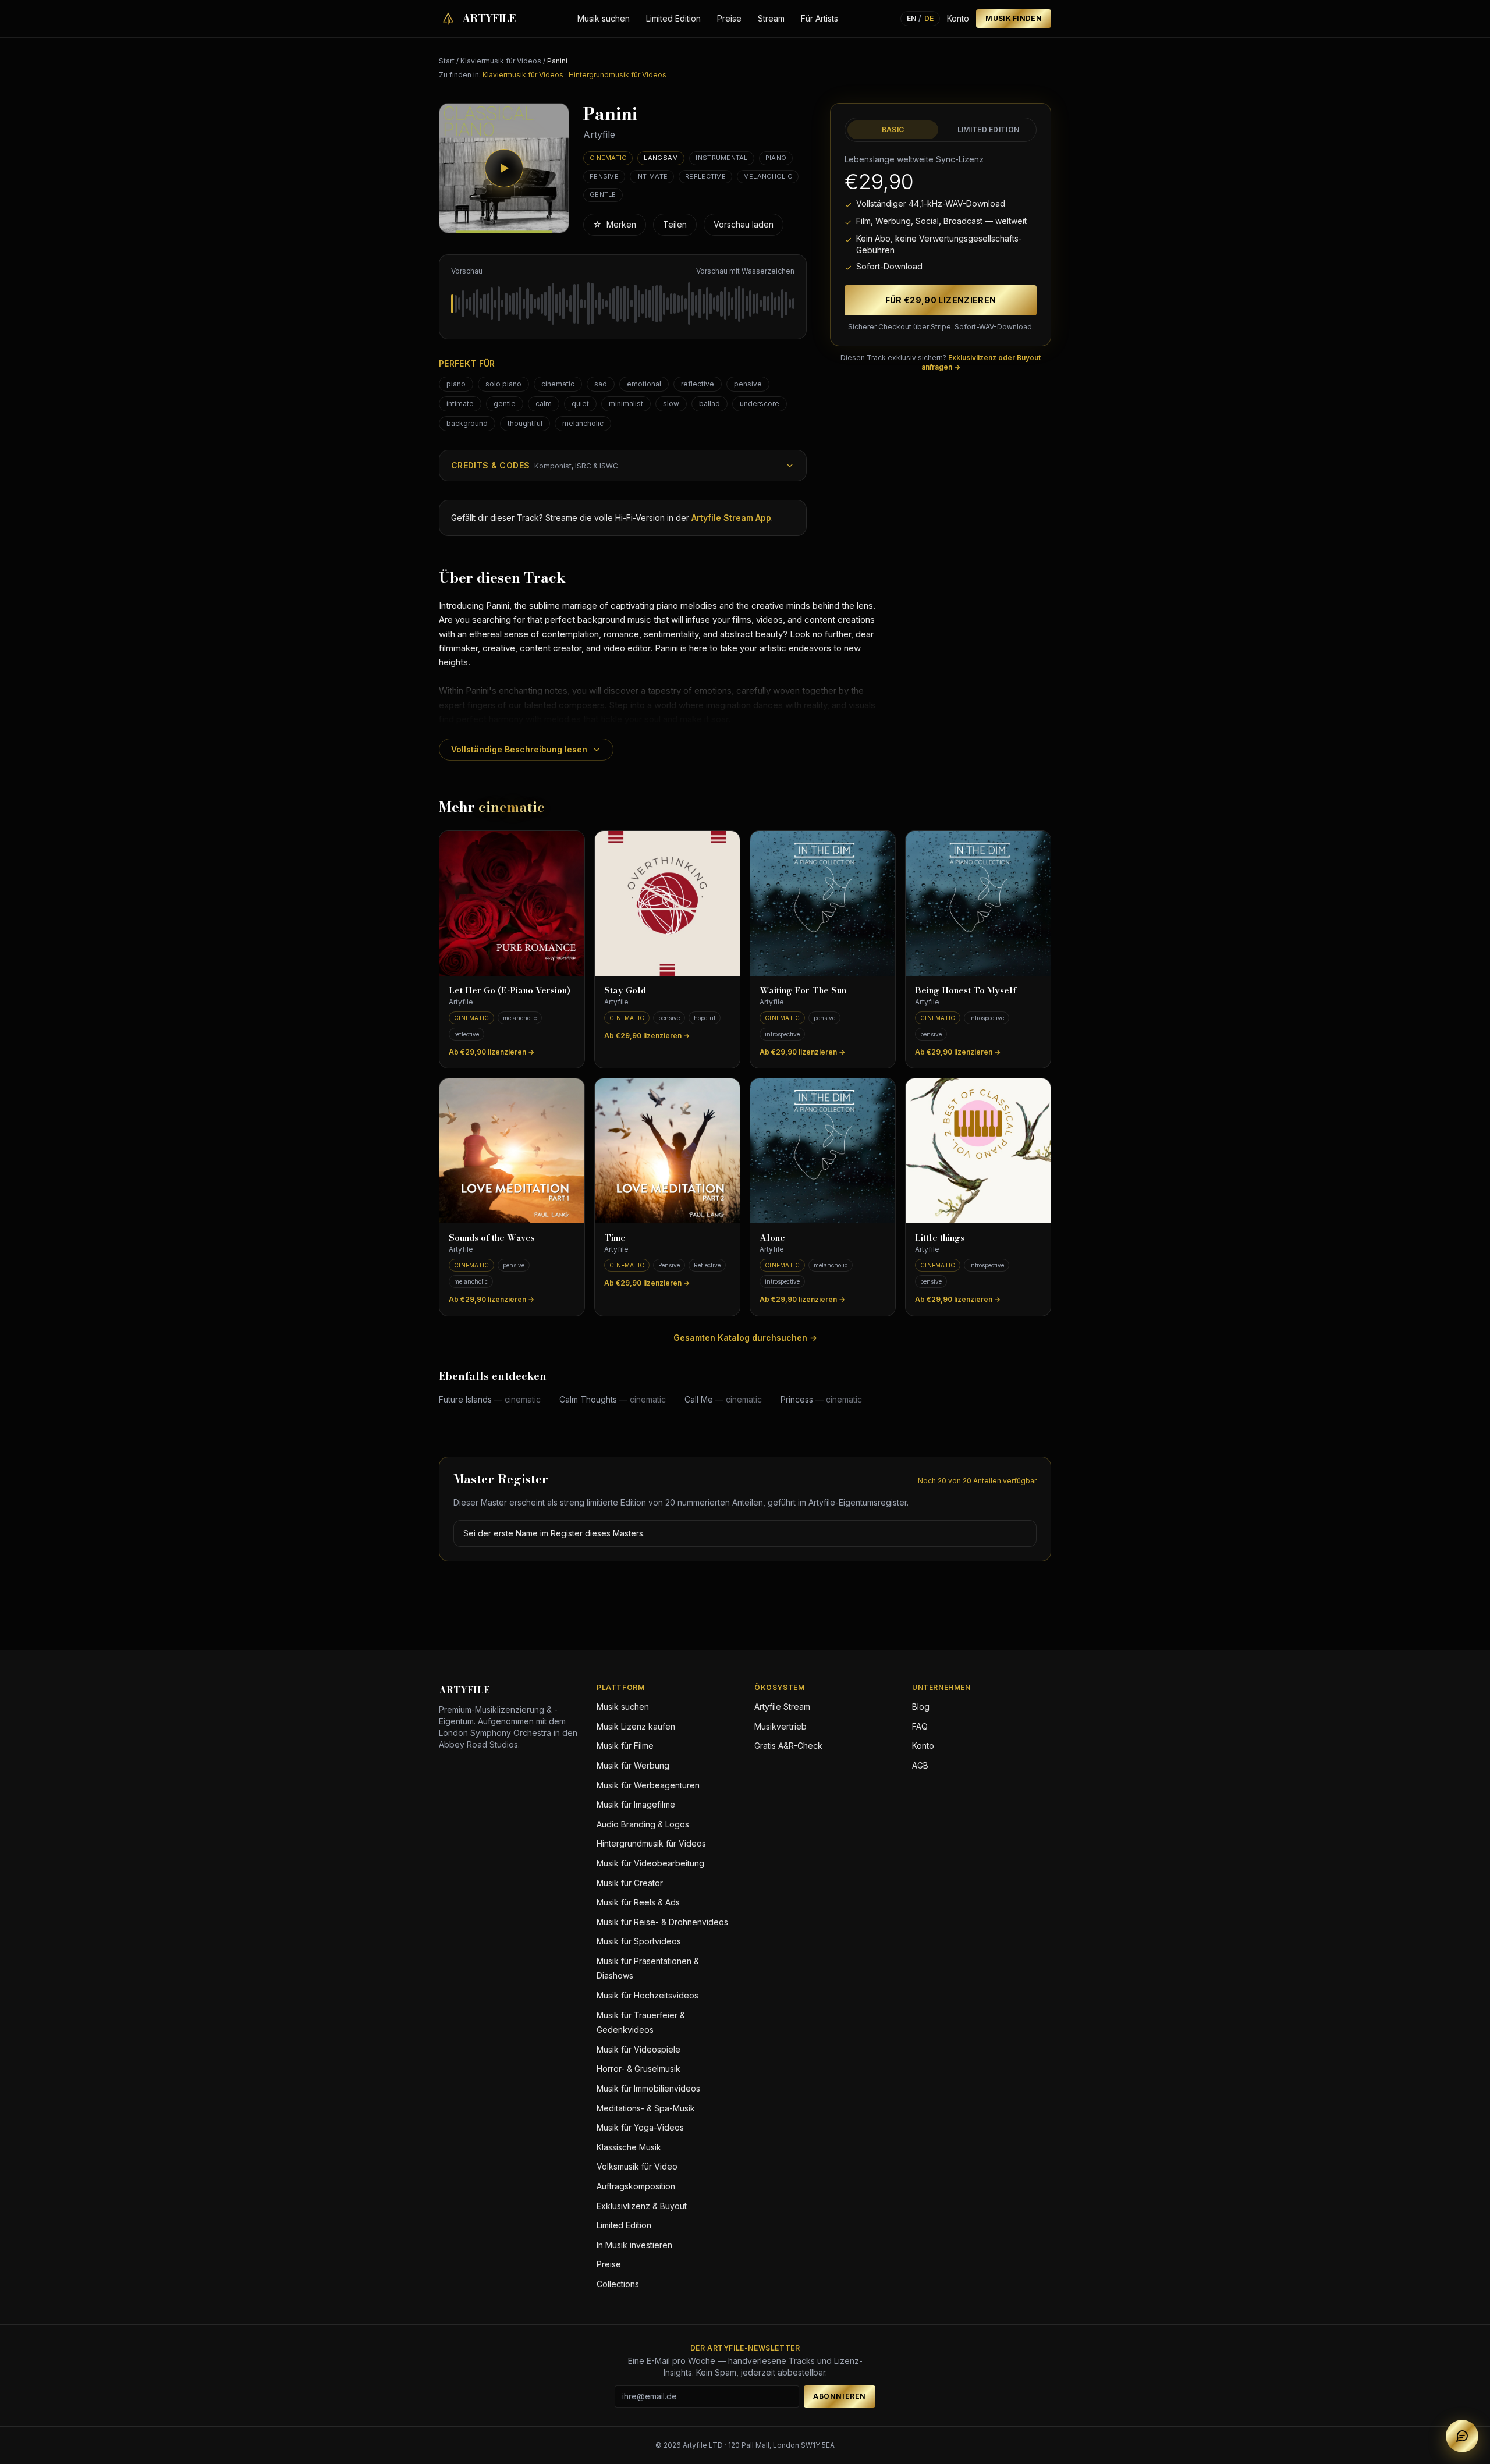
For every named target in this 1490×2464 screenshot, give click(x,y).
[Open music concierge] (1462, 2436)
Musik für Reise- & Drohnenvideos (662, 1922)
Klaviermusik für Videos (501, 61)
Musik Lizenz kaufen (636, 1726)
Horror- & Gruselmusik (638, 2069)
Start (447, 61)
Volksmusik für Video (637, 2166)
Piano (776, 158)
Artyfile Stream (782, 1707)
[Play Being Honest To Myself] (978, 903)
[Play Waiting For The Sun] (823, 903)
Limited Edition (673, 18)
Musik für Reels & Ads (638, 1902)
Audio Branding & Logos (643, 1824)
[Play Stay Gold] (667, 903)
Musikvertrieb (781, 1726)
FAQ (920, 1726)
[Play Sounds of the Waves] (512, 1151)
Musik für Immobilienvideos (648, 2088)
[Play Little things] (978, 1151)
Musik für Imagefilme (636, 1804)
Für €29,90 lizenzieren (941, 300)
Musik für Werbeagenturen (648, 1785)
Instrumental (721, 158)
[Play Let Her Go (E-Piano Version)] (512, 903)
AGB (920, 1765)
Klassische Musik (629, 2147)
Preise (729, 18)
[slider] (623, 304)
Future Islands (490, 1399)
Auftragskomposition (636, 2186)
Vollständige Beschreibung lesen (519, 749)
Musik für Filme (625, 1746)
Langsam (661, 158)
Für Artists (819, 18)
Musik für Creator (630, 1883)
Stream (771, 18)
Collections (618, 2284)
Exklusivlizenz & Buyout (642, 2206)
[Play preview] (504, 168)
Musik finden (1014, 18)
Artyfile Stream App (731, 518)
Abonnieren (840, 2396)
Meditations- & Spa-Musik (646, 2108)
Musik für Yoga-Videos (640, 2127)
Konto (958, 18)
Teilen (675, 224)
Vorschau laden (744, 224)
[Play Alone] (823, 1151)
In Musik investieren (634, 2245)
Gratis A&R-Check (788, 1746)
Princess (821, 1399)
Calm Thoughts (613, 1399)
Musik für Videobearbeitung (650, 1863)
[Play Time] (667, 1151)
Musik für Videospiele (638, 2049)
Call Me (723, 1399)
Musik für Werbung (633, 1765)
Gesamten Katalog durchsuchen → (745, 1338)
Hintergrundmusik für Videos (618, 75)
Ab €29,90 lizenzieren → (492, 1052)
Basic (893, 129)
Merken (615, 224)
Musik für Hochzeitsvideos (648, 1995)
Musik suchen (604, 18)
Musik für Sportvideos (639, 1941)
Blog (921, 1707)
